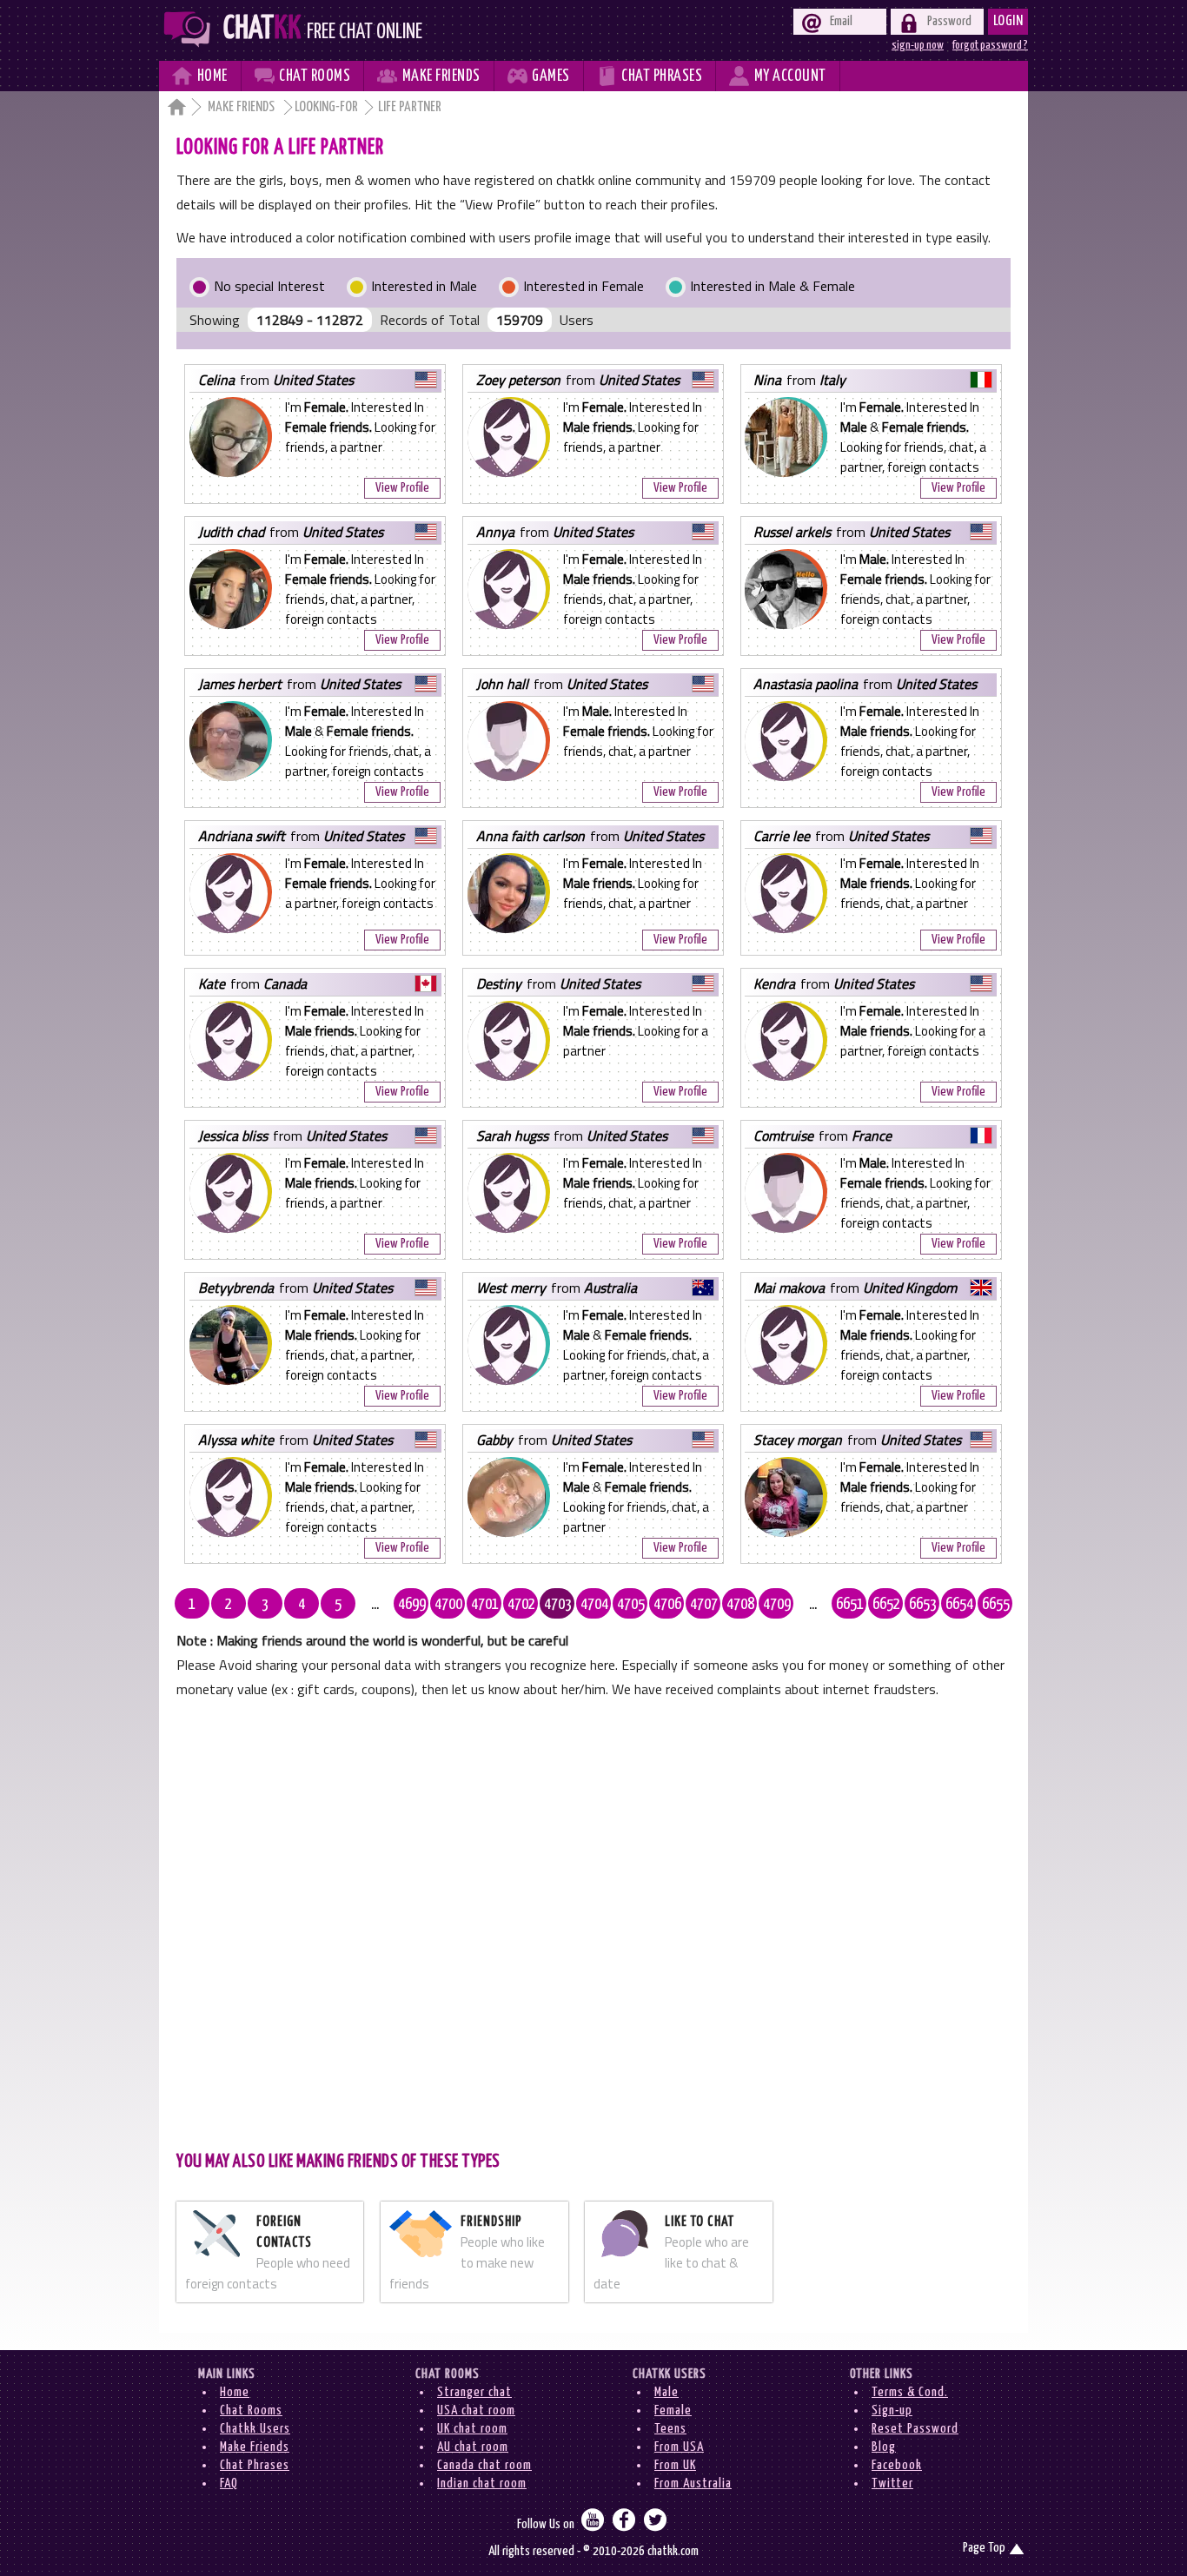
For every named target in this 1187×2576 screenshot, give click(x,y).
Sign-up (892, 2410)
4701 (485, 1605)
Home (235, 2392)
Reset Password (915, 2429)
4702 (521, 1605)
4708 (740, 1605)
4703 (558, 1605)
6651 (850, 1605)
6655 (996, 1605)
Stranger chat (474, 2392)
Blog (884, 2447)
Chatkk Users (255, 2429)
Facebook (897, 2465)
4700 (448, 1605)
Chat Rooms (251, 2410)
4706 (667, 1605)
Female (673, 2410)
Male (666, 2392)
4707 (704, 1605)
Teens (670, 2429)
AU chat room (473, 2447)
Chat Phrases (255, 2465)
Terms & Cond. (910, 2392)
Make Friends (242, 107)
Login (1008, 21)
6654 (959, 1605)
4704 (594, 1605)
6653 (923, 1605)
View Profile (402, 488)
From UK (675, 2465)
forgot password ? (990, 45)
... (375, 1605)
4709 (777, 1605)
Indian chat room (482, 2483)
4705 (631, 1605)
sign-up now (918, 45)
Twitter (892, 2483)
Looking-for (326, 107)
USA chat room (476, 2410)
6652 (886, 1605)
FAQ (229, 2483)
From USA (679, 2447)
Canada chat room (484, 2465)
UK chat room (472, 2429)
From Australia (693, 2483)
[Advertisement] (593, 1923)
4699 (412, 1605)
